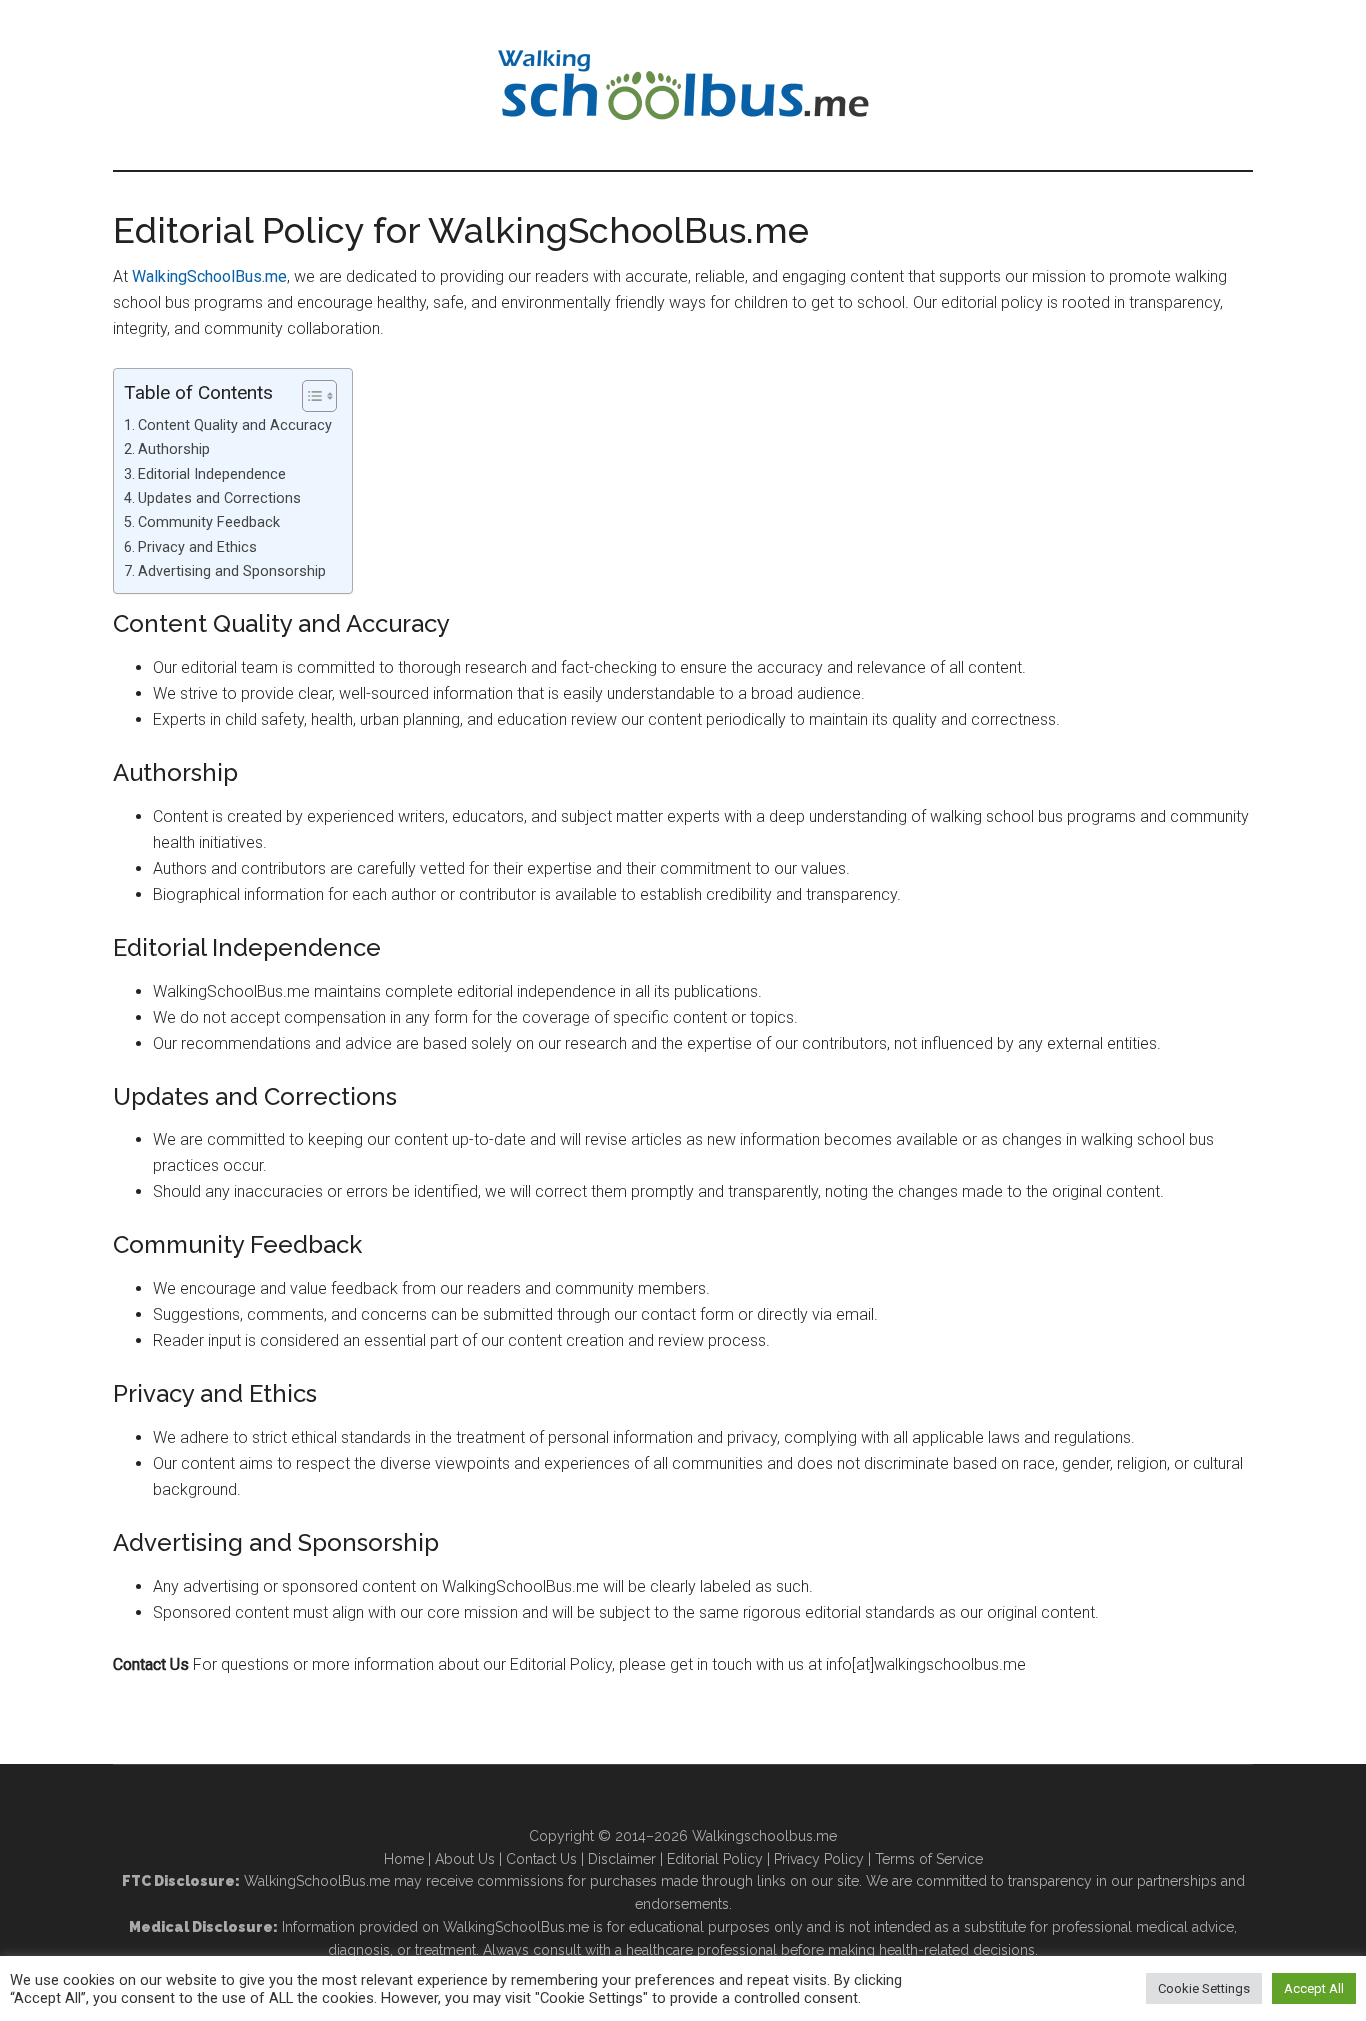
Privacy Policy (819, 1859)
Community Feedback (209, 522)
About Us (465, 1859)
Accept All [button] (1314, 1988)
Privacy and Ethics (197, 547)
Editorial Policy (715, 1859)
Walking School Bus (683, 85)
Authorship (174, 449)
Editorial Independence (212, 474)
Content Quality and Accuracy (235, 425)
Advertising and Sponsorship (232, 571)
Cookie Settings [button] (1204, 1988)
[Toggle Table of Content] (309, 396)
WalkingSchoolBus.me (209, 276)
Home (404, 1859)
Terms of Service (929, 1859)
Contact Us (541, 1859)
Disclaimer (622, 1859)
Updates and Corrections (219, 498)
